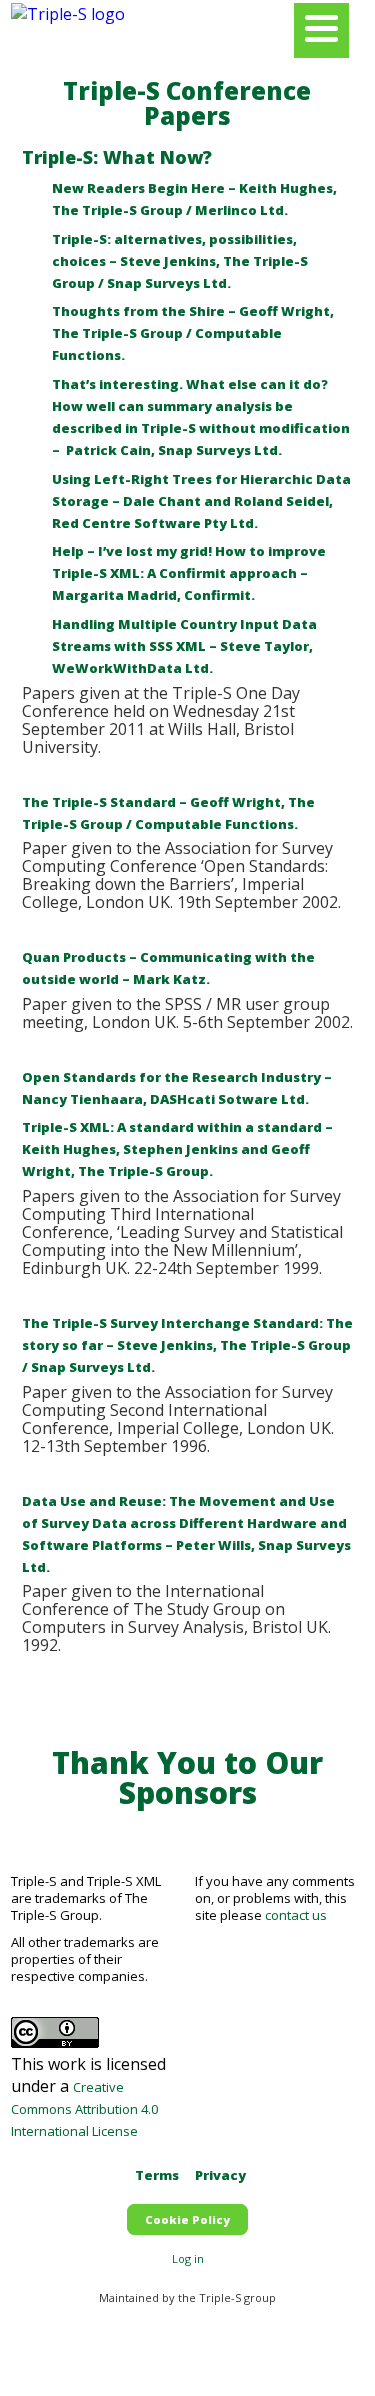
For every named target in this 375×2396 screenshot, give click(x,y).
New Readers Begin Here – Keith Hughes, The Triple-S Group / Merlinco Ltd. (194, 199)
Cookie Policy (187, 2219)
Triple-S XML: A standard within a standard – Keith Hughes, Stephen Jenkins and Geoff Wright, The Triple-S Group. (177, 1149)
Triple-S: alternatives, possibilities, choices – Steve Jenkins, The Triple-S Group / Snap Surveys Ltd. (180, 261)
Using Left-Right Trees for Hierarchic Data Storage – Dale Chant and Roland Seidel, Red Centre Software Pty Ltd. (201, 501)
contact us (296, 1915)
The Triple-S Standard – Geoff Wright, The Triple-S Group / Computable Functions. (168, 813)
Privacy (220, 2175)
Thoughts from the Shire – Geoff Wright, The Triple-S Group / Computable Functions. (193, 333)
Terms (157, 2175)
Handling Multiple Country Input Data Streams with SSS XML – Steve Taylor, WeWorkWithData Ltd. (184, 646)
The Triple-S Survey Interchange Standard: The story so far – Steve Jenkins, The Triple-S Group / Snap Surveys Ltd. (187, 1345)
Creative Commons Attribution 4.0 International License (84, 2109)
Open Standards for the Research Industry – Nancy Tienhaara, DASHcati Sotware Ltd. (177, 1088)
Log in (188, 2258)
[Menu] (321, 30)
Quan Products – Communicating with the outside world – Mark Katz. (168, 968)
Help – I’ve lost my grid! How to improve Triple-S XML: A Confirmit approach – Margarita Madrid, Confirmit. (189, 573)
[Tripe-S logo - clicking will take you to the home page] (68, 14)
